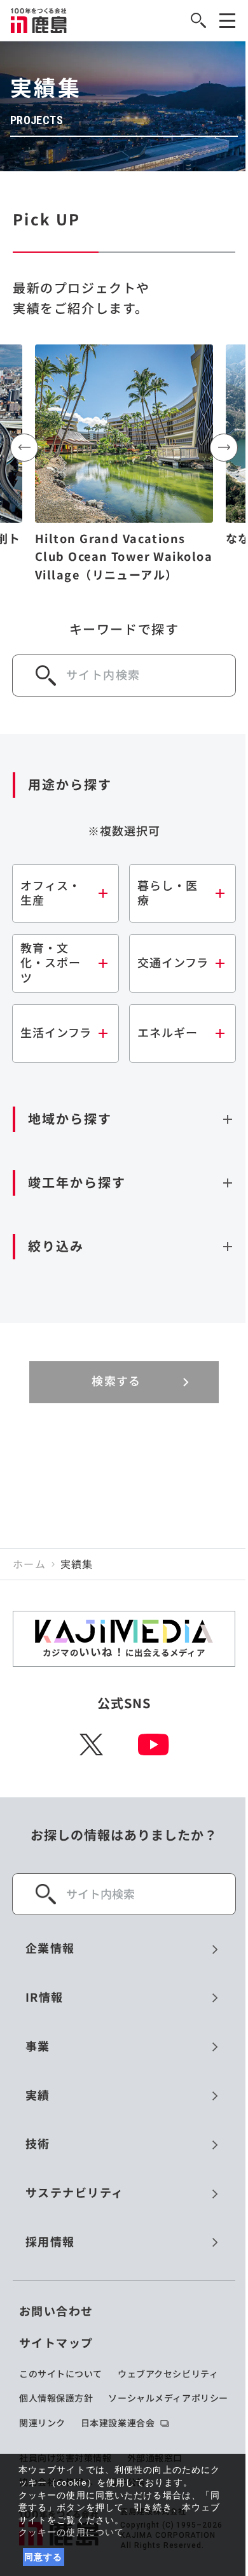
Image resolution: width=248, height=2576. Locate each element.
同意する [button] (44, 2557)
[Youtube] (154, 1744)
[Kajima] (39, 20)
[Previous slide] (24, 448)
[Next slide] (224, 448)
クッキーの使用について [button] (71, 2532)
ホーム (29, 1564)
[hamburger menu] (227, 21)
